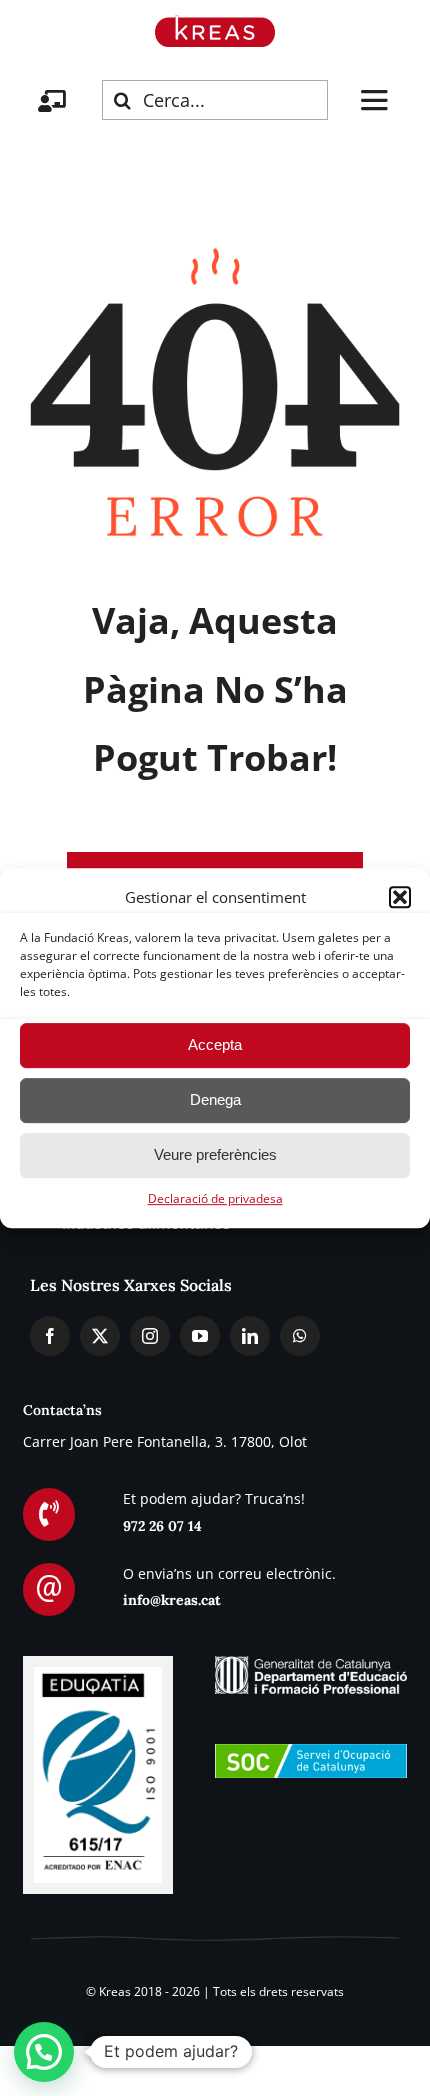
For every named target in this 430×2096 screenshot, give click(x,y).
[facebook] (50, 1336)
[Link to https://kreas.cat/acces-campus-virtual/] (52, 101)
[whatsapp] (300, 1336)
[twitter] (100, 1336)
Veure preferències (215, 1154)
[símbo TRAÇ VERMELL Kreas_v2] (215, 24)
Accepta (215, 1044)
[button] (400, 897)
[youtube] (200, 1336)
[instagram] (150, 1336)
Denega (215, 1099)
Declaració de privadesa (215, 1198)
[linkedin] (250, 1336)
